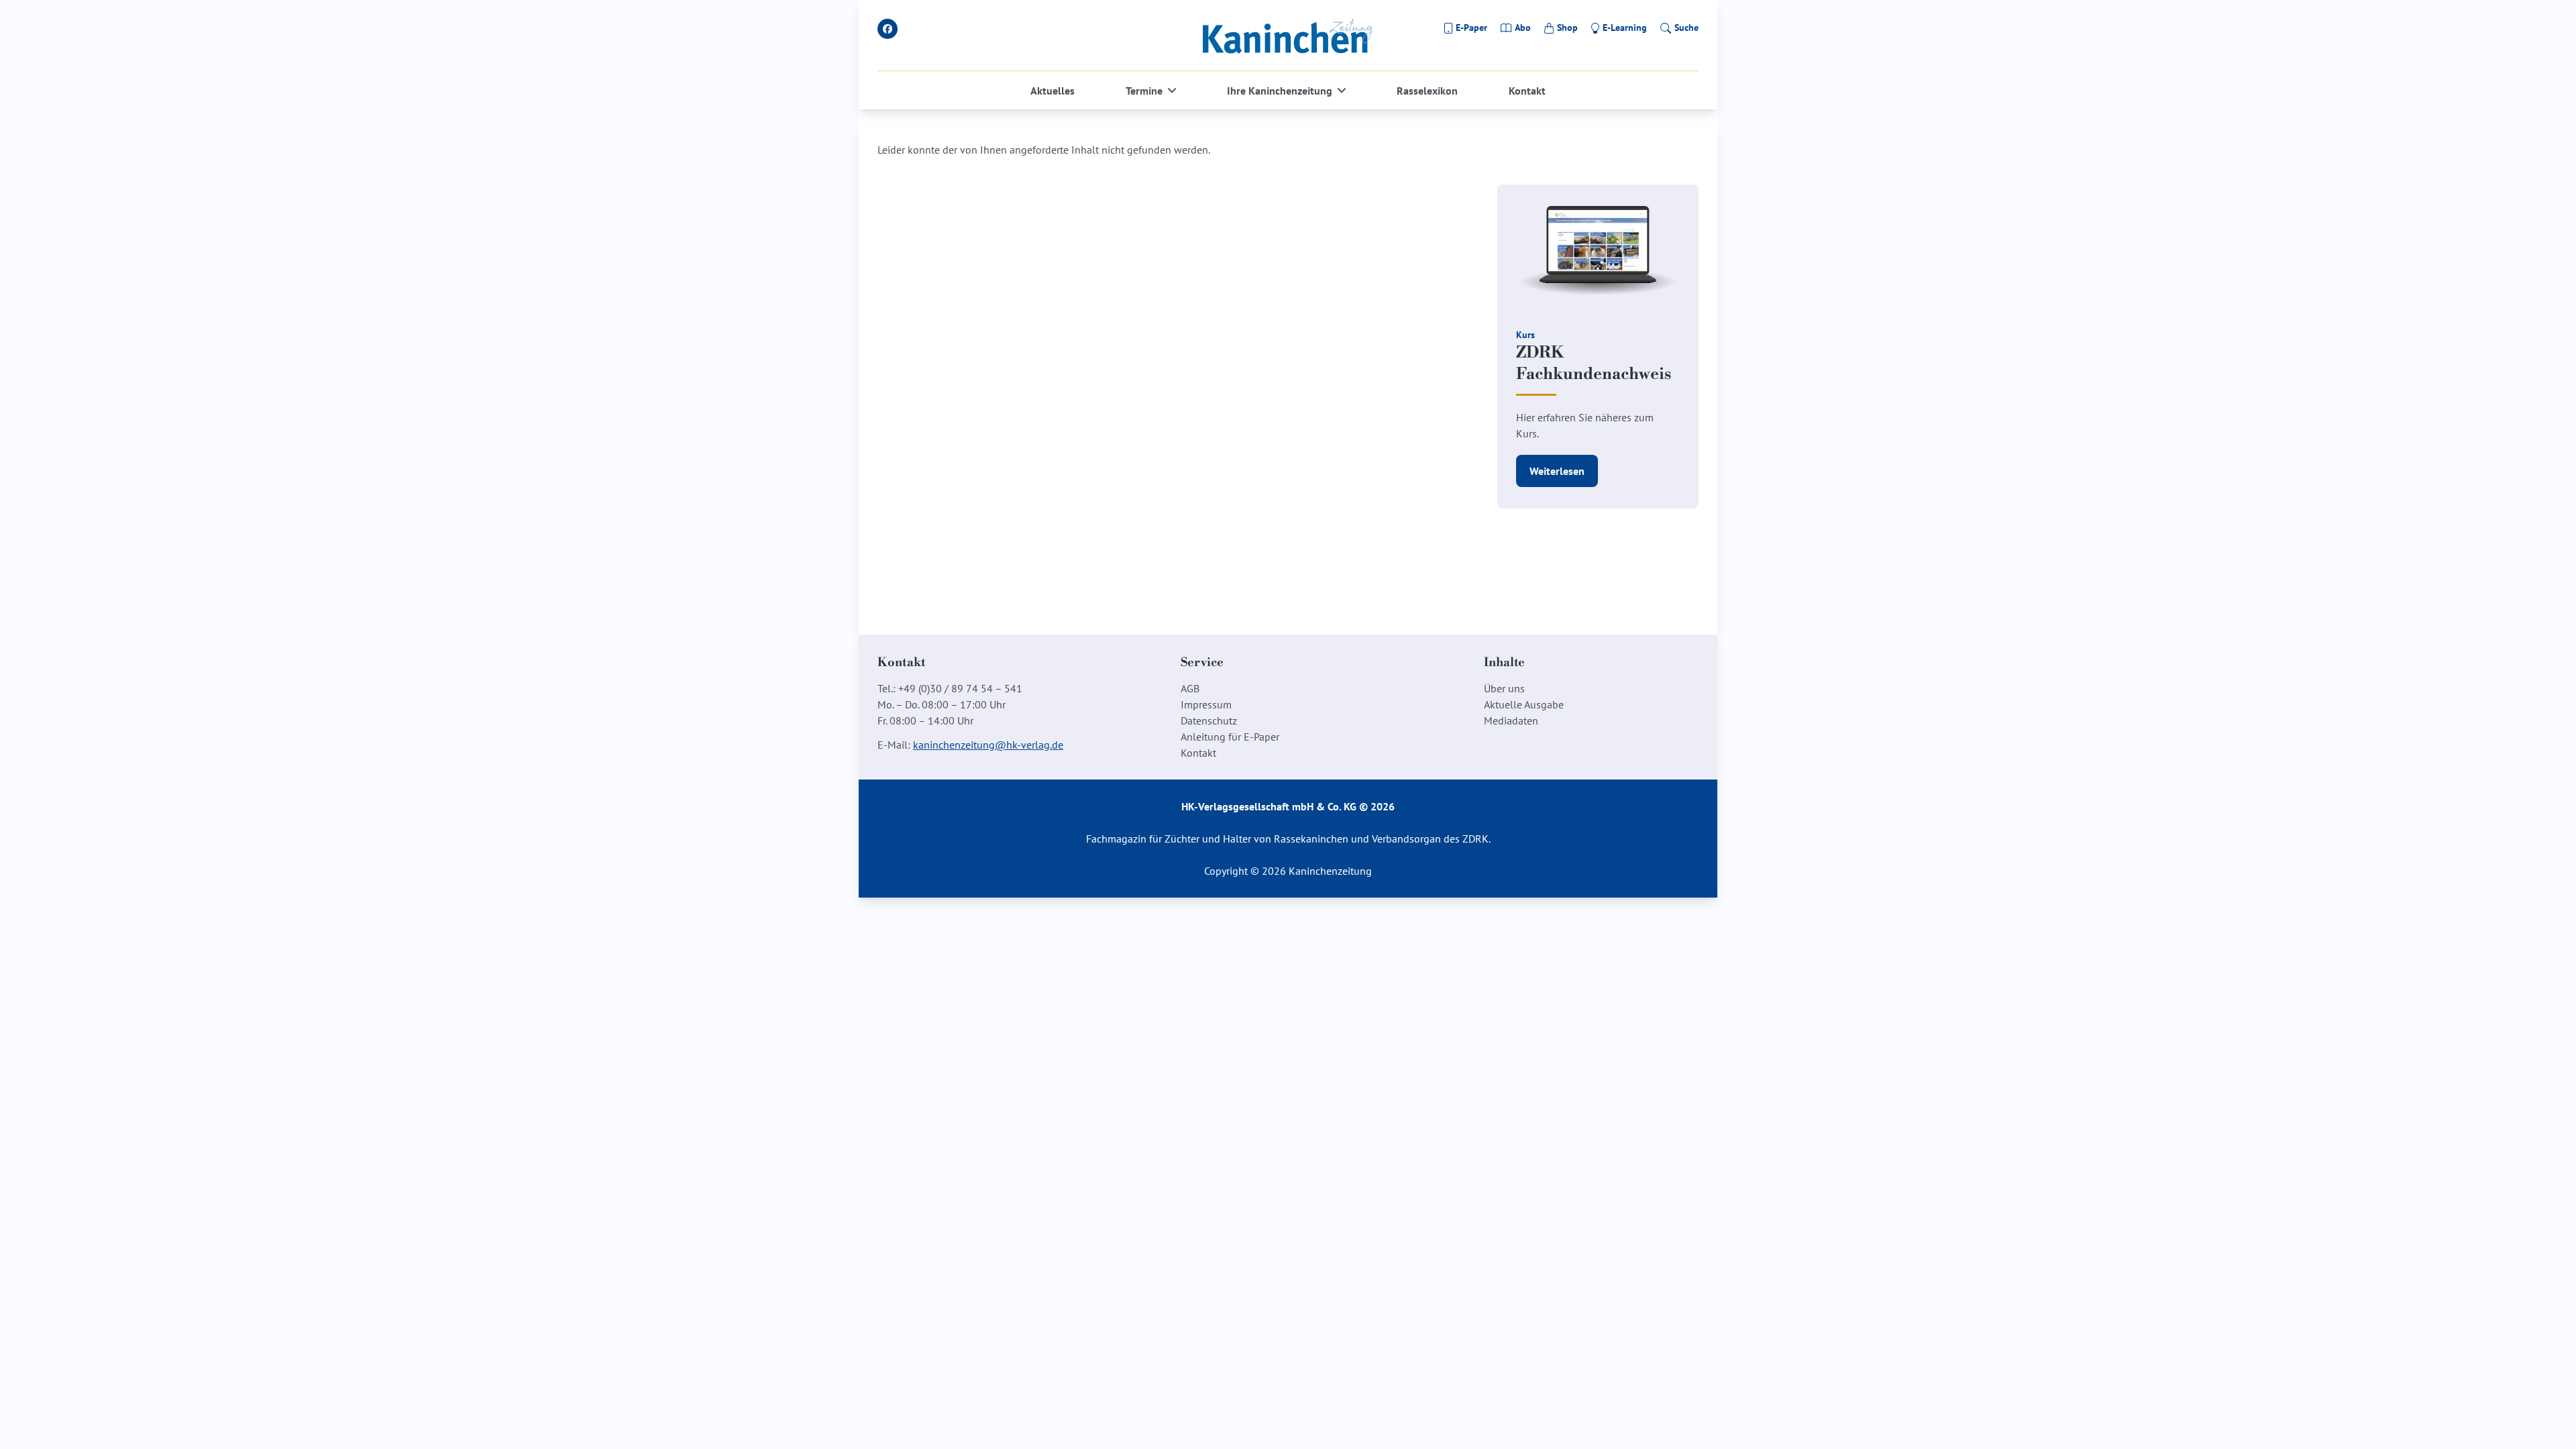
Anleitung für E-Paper (1230, 737)
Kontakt (1527, 91)
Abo (1523, 28)
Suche (1686, 28)
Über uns (1504, 688)
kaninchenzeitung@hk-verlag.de (988, 745)
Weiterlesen (1557, 471)
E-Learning (1625, 28)
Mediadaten (1511, 720)
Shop (1567, 28)
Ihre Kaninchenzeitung (1280, 91)
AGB (1190, 688)
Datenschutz (1209, 720)
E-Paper (1471, 28)
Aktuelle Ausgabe (1524, 704)
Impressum (1206, 704)
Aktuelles (1053, 91)
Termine (1144, 91)
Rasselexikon (1427, 91)
